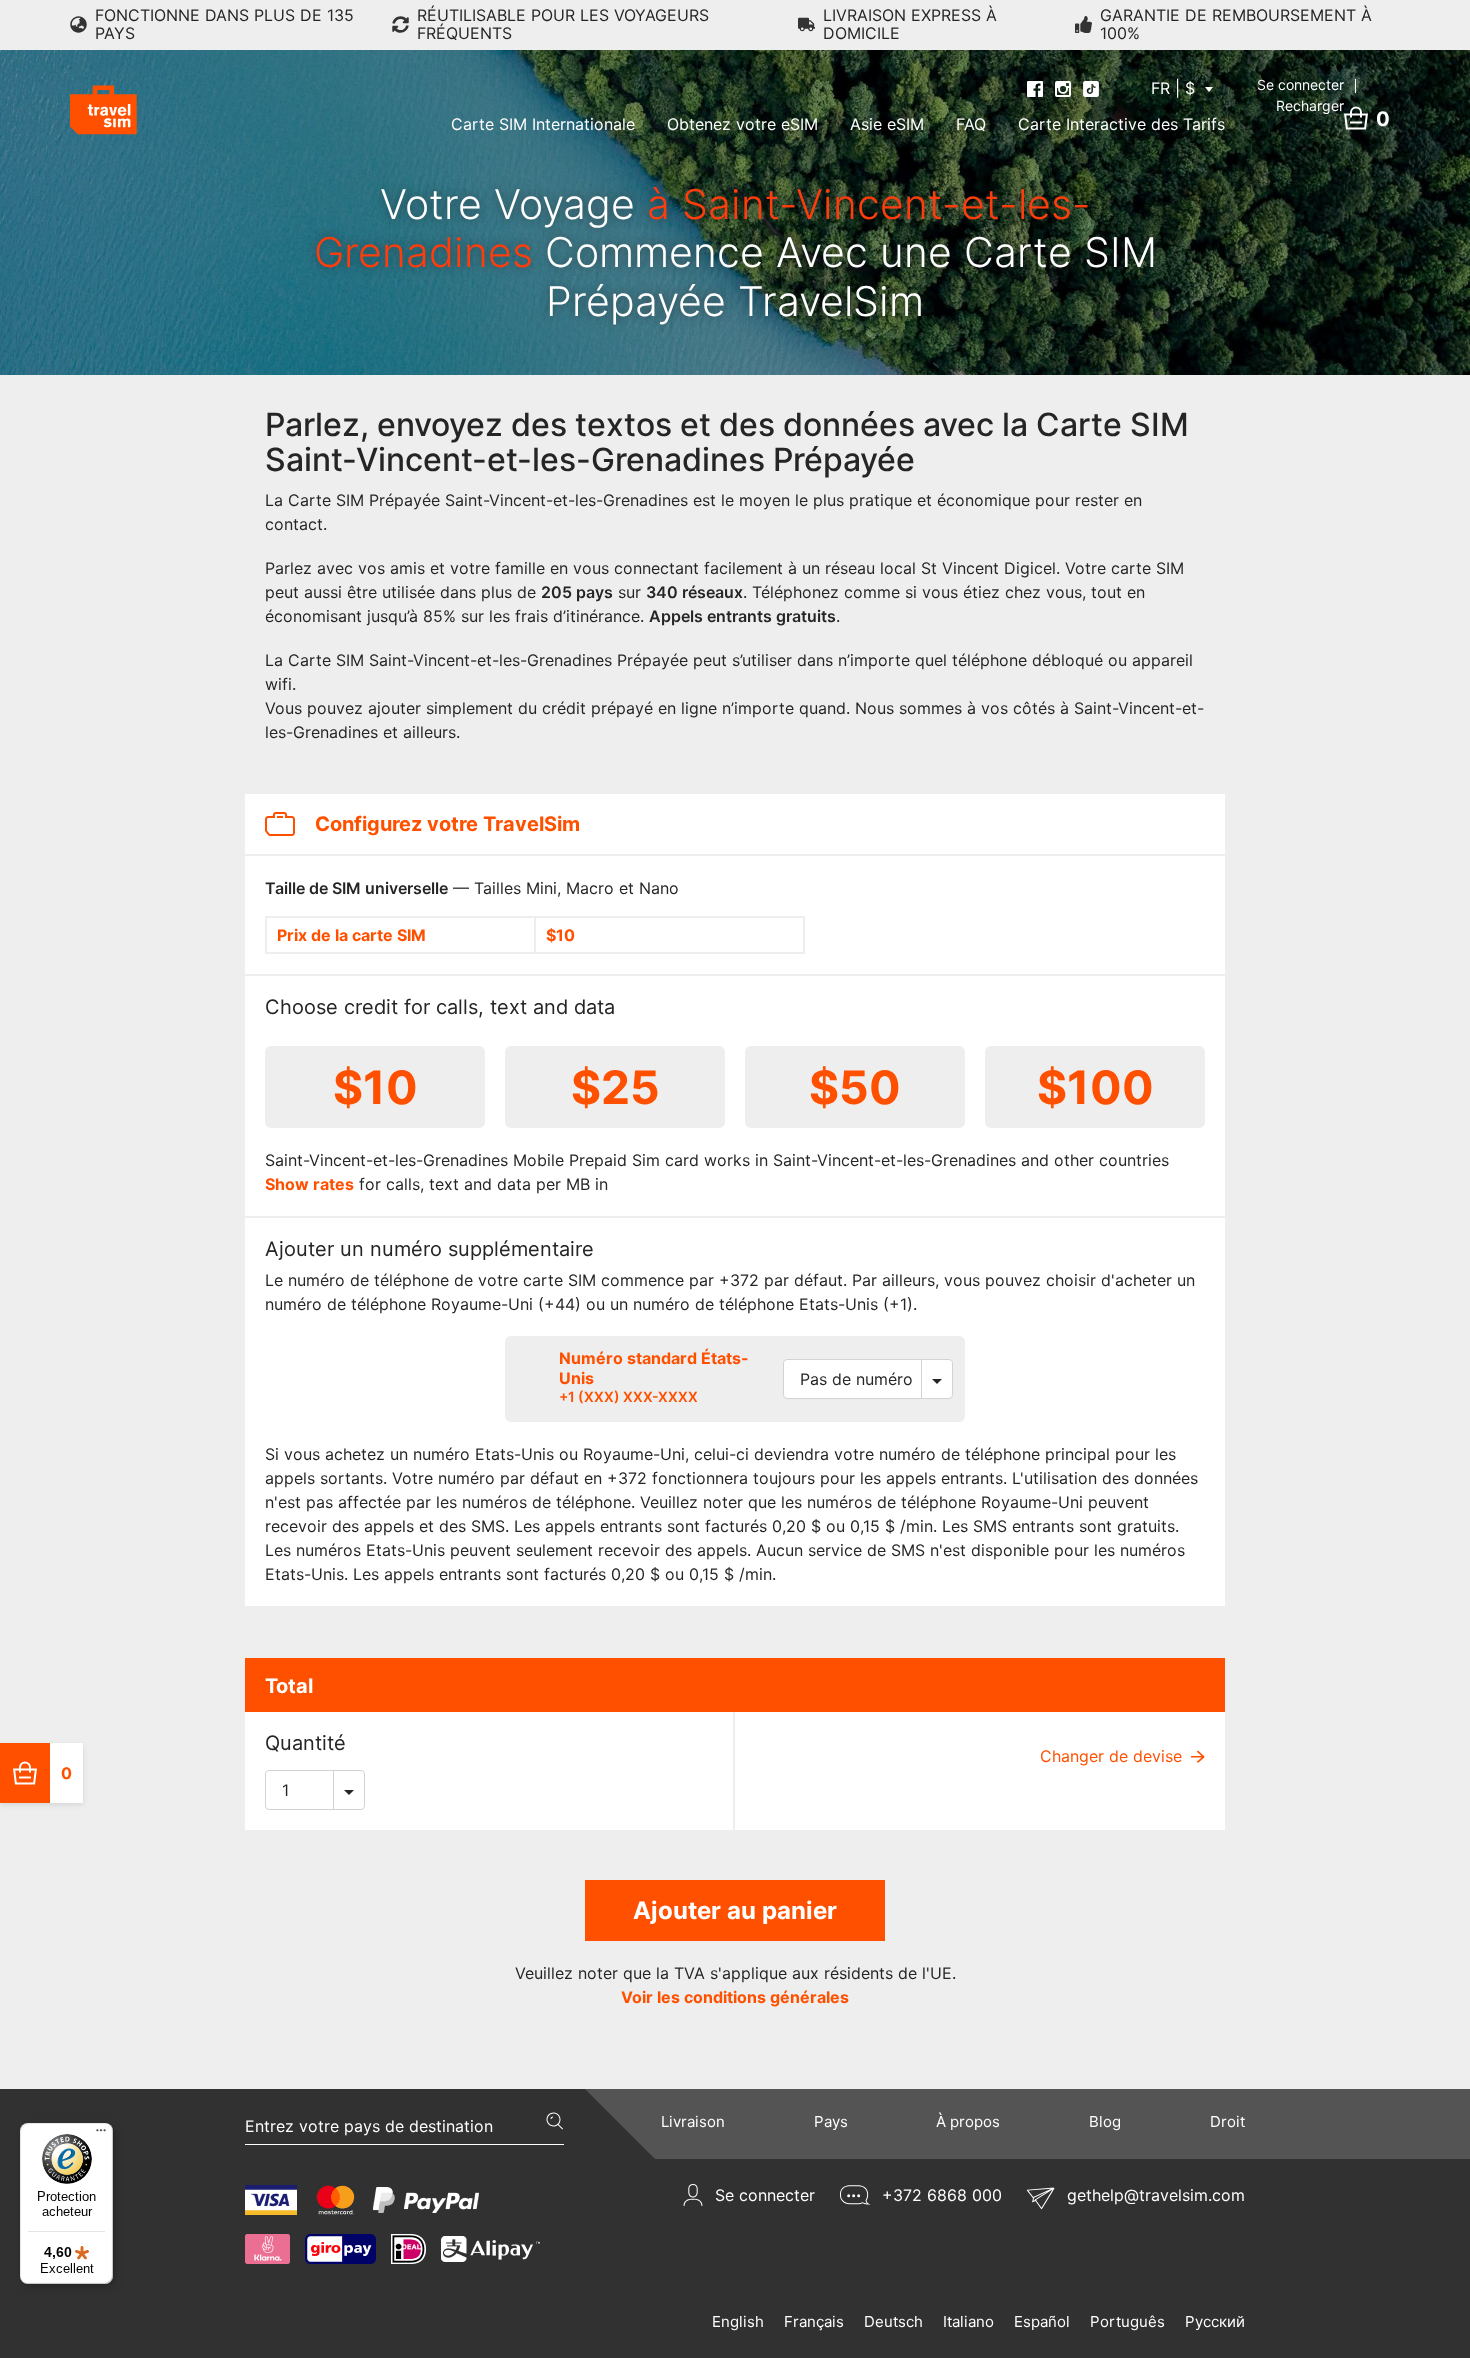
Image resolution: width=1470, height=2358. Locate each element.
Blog (1105, 2121)
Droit (1227, 2121)
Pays (831, 2121)
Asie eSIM (887, 124)
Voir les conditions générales (735, 1997)
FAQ (971, 124)
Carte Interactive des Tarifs (1121, 124)
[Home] (103, 110)
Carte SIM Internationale (543, 124)
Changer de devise (1113, 1756)
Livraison (693, 2121)
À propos (968, 2121)
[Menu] (101, 2135)
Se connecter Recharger (1302, 95)
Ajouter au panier (735, 1910)
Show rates (309, 1184)
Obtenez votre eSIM (742, 124)
